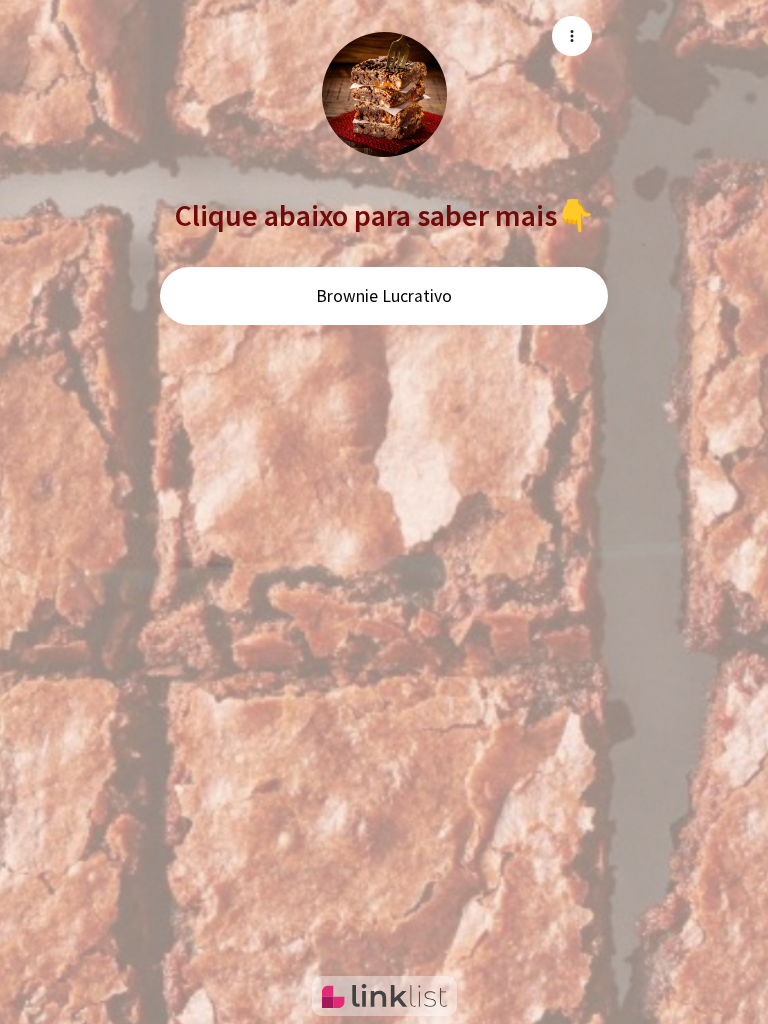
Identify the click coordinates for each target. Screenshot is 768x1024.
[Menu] (572, 36)
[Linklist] (384, 996)
